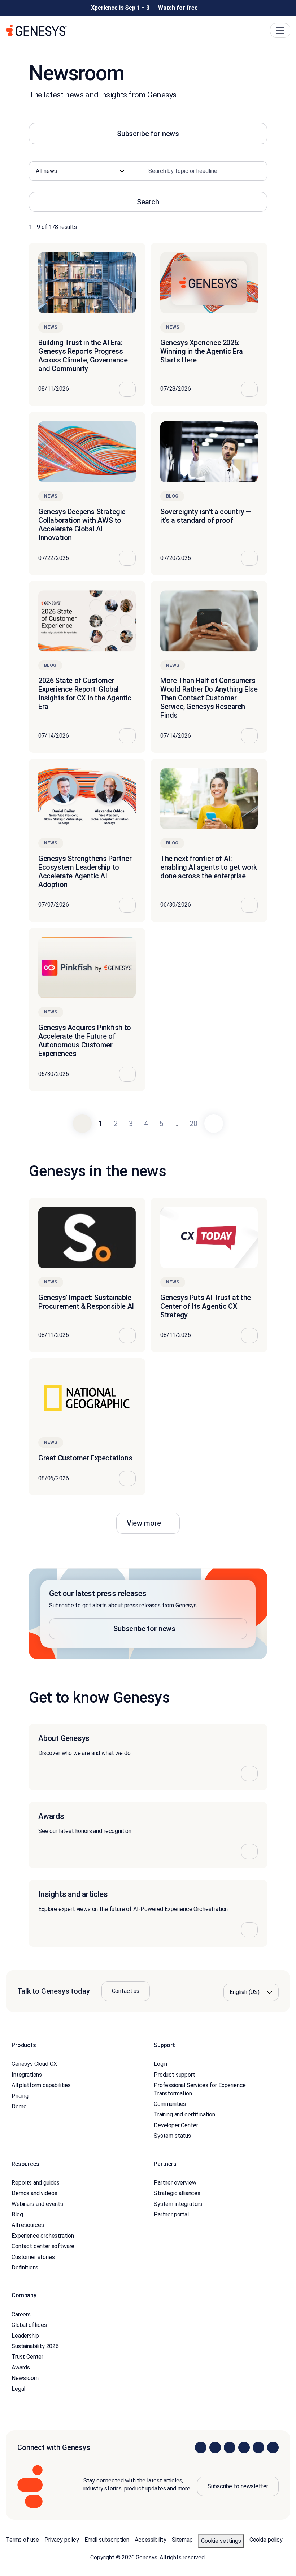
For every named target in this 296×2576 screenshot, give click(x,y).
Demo (19, 2106)
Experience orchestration (43, 2235)
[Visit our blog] (273, 2447)
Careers (21, 2314)
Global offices (29, 2325)
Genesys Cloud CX (34, 2064)
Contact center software (43, 2246)
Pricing (20, 2096)
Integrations (27, 2074)
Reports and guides (36, 2182)
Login (160, 2064)
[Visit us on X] (230, 2447)
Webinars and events (37, 2204)
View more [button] (144, 1523)
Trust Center (27, 2357)
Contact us (126, 1991)
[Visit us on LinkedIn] (201, 2447)
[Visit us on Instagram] (215, 2447)
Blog (17, 2214)
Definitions (25, 2267)
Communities (170, 2104)
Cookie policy (266, 2539)
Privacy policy (62, 2539)
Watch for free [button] (178, 8)
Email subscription (107, 2539)
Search (148, 202)
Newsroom (25, 2378)
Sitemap (182, 2539)
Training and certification (184, 2114)
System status (172, 2136)
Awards (21, 2367)
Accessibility (151, 2539)
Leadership (25, 2335)
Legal (18, 2388)
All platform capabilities (41, 2085)
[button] (148, 1614)
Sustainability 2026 (35, 2346)
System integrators (178, 2204)
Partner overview (175, 2182)
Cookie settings (221, 2540)
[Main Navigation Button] (280, 30)
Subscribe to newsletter (238, 2486)
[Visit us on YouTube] (258, 2447)
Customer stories (33, 2257)
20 (193, 1124)
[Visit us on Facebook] (244, 2447)
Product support (175, 2074)
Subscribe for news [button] (148, 134)
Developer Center (176, 2125)
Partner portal (171, 2214)
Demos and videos (34, 2193)
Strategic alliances (177, 2193)
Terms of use (22, 2539)
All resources (28, 2225)
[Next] (214, 1124)
